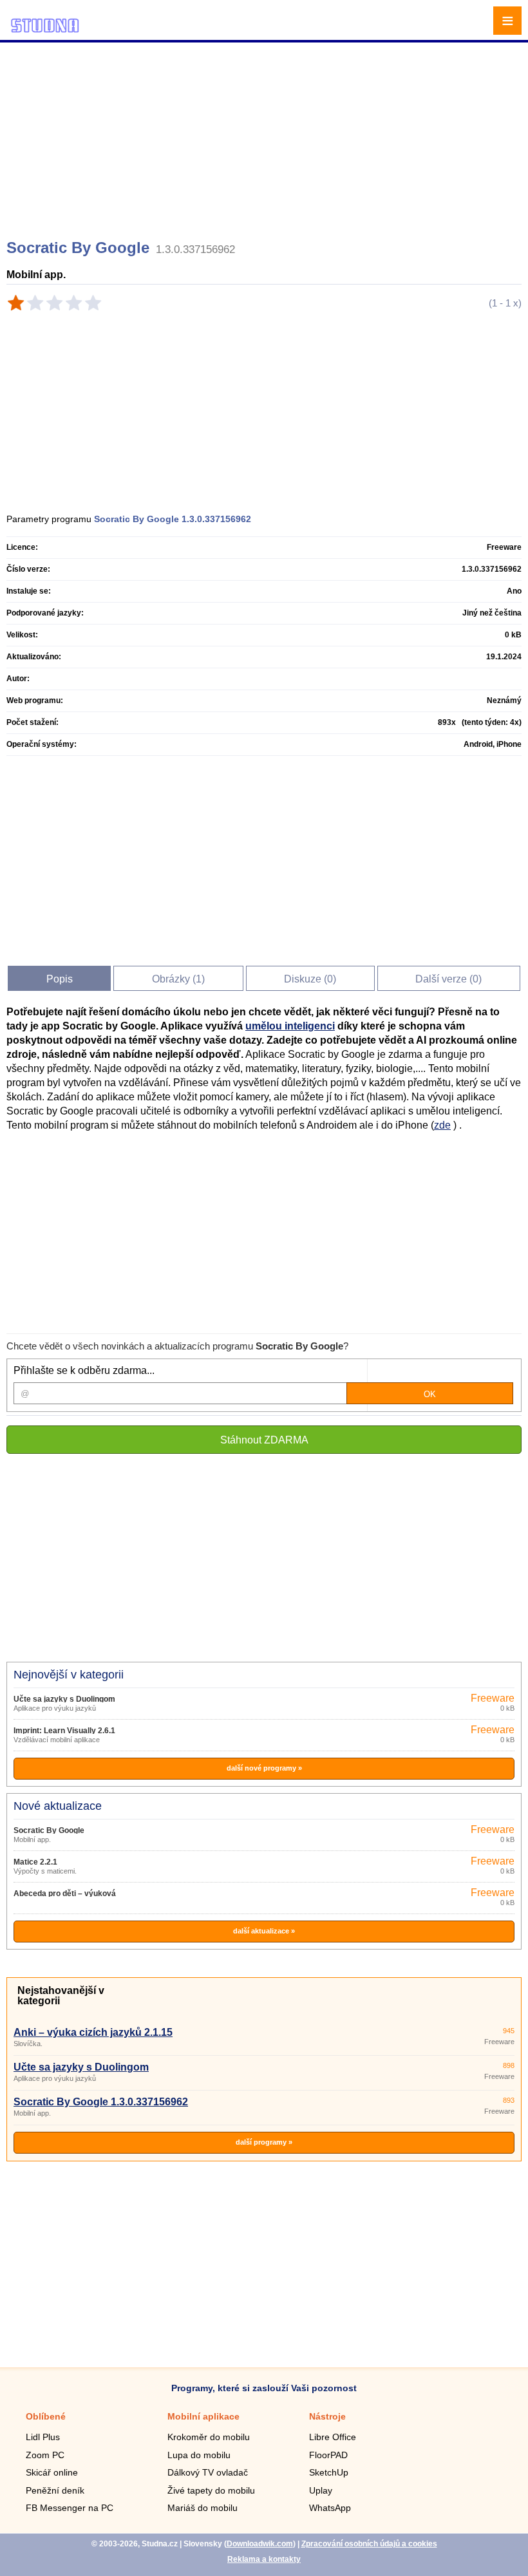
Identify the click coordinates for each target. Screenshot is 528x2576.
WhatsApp (330, 2508)
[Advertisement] (266, 135)
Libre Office (333, 2437)
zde (442, 1125)
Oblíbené (46, 2416)
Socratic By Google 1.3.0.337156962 (101, 2102)
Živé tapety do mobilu (211, 2490)
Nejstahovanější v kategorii (61, 1996)
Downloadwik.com (260, 2544)
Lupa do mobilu (199, 2455)
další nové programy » (264, 1768)
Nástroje (327, 2416)
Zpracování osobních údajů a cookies (369, 2544)
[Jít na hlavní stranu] (45, 31)
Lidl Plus (43, 2437)
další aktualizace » (264, 1931)
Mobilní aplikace (203, 2416)
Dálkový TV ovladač (208, 2472)
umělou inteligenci (290, 1026)
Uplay (321, 2490)
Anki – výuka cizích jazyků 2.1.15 (93, 2032)
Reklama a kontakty (264, 2559)
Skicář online (52, 2472)
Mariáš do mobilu (203, 2508)
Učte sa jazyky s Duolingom (64, 1699)
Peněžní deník (55, 2490)
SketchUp (329, 2472)
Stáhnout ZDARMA (264, 1440)
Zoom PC (45, 2455)
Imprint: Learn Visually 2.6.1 (64, 1731)
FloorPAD (328, 2455)
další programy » (264, 2142)
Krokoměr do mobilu (209, 2437)
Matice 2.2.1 (35, 1862)
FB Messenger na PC (70, 2508)
